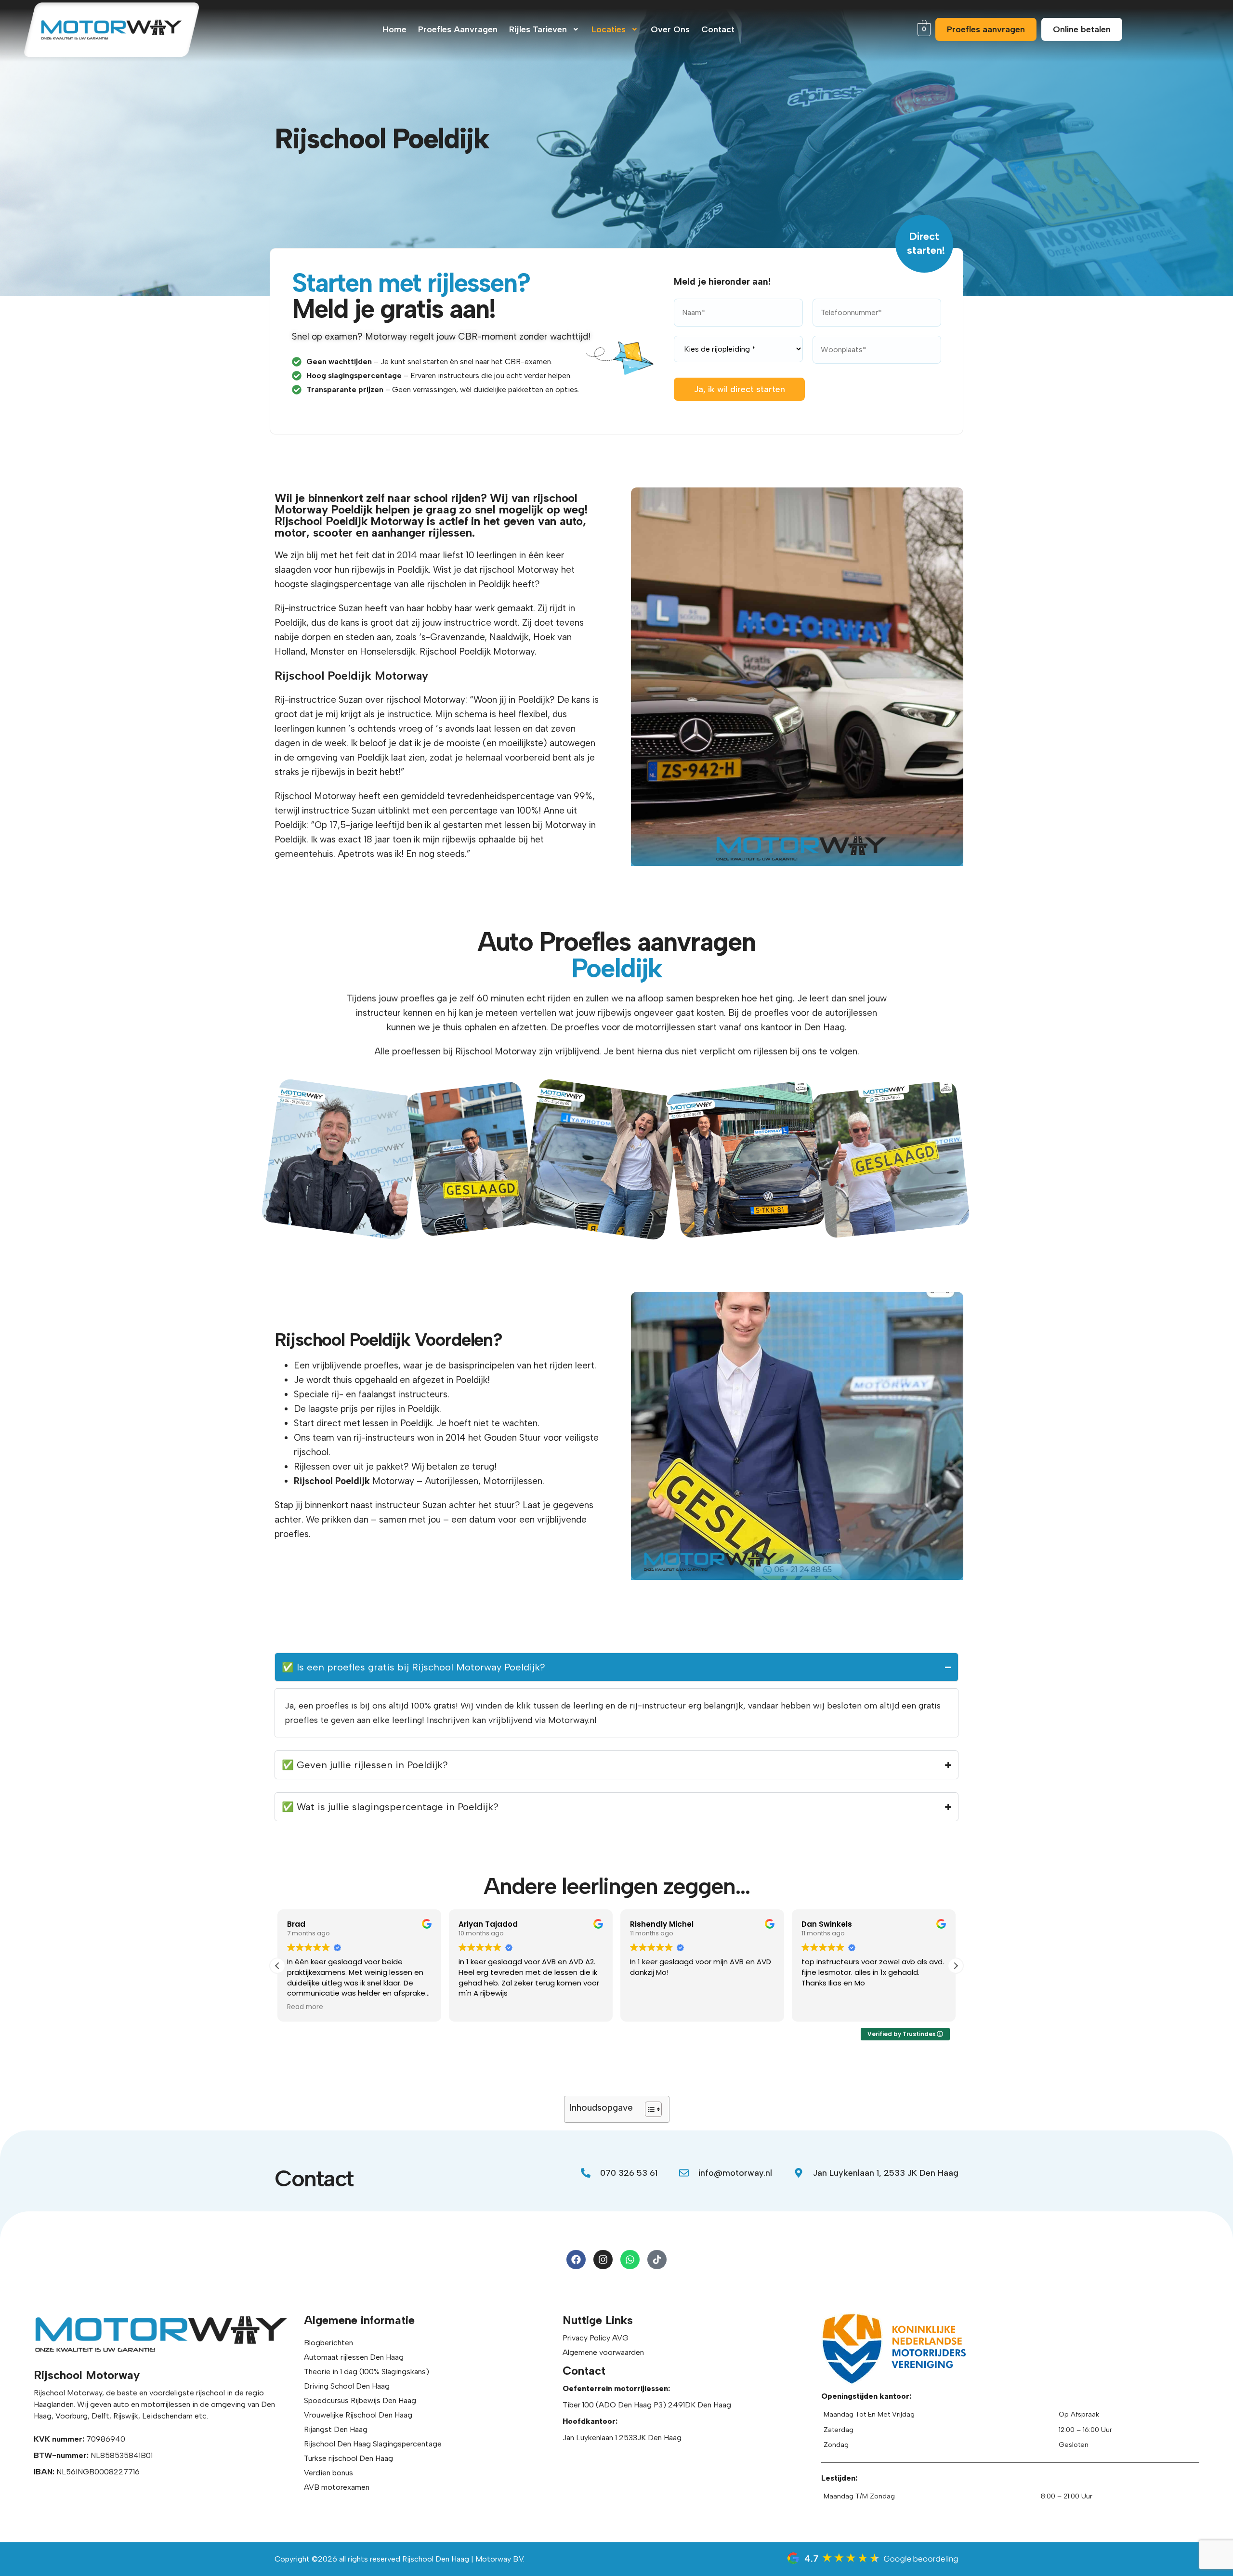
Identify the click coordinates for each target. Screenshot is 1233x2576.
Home (394, 29)
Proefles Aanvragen (458, 29)
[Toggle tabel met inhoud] (649, 2109)
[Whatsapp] (630, 2260)
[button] (545, 29)
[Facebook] (576, 2260)
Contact (718, 29)
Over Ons (670, 29)
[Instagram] (603, 2260)
